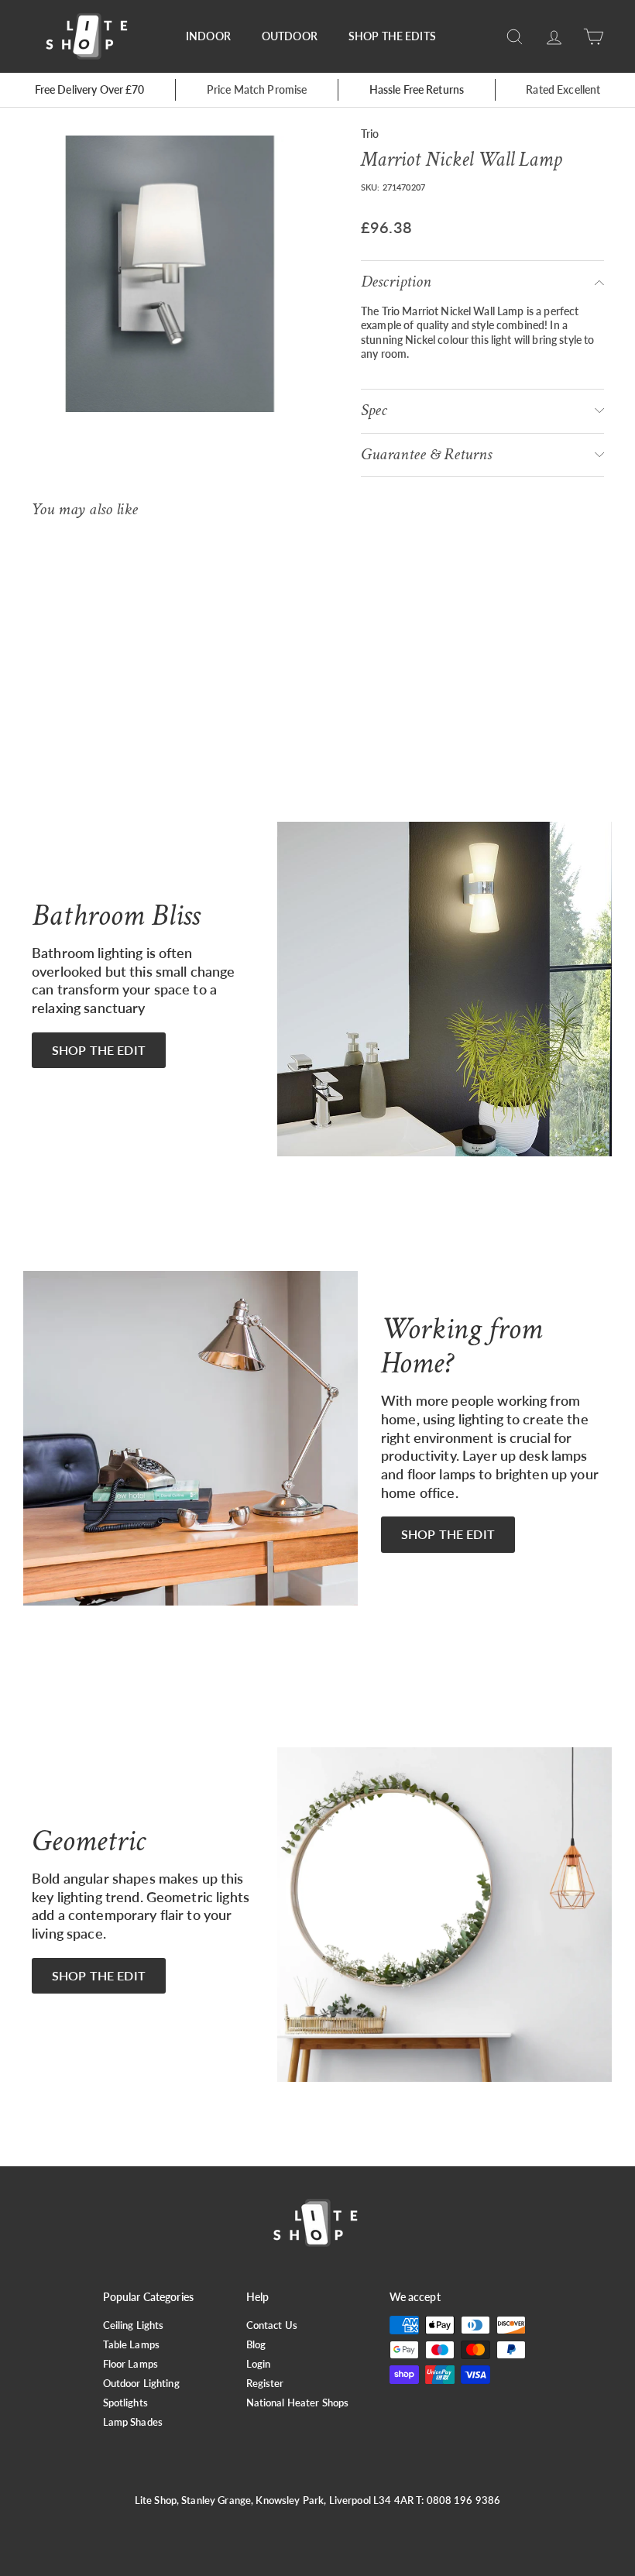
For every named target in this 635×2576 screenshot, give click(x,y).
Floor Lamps (131, 2364)
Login (259, 2364)
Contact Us (272, 2325)
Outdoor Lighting (141, 2383)
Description (396, 282)
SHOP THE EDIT (99, 1050)
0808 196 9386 (464, 2500)
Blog (256, 2344)
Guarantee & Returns (426, 454)
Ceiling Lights (134, 2325)
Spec (374, 410)
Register (265, 2383)
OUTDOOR (290, 36)
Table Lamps (132, 2344)
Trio (370, 134)
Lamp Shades (133, 2422)
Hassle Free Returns (417, 89)
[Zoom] (170, 274)
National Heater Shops (298, 2403)
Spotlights (125, 2403)
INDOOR (208, 36)
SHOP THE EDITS (392, 36)
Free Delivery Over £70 (90, 89)
